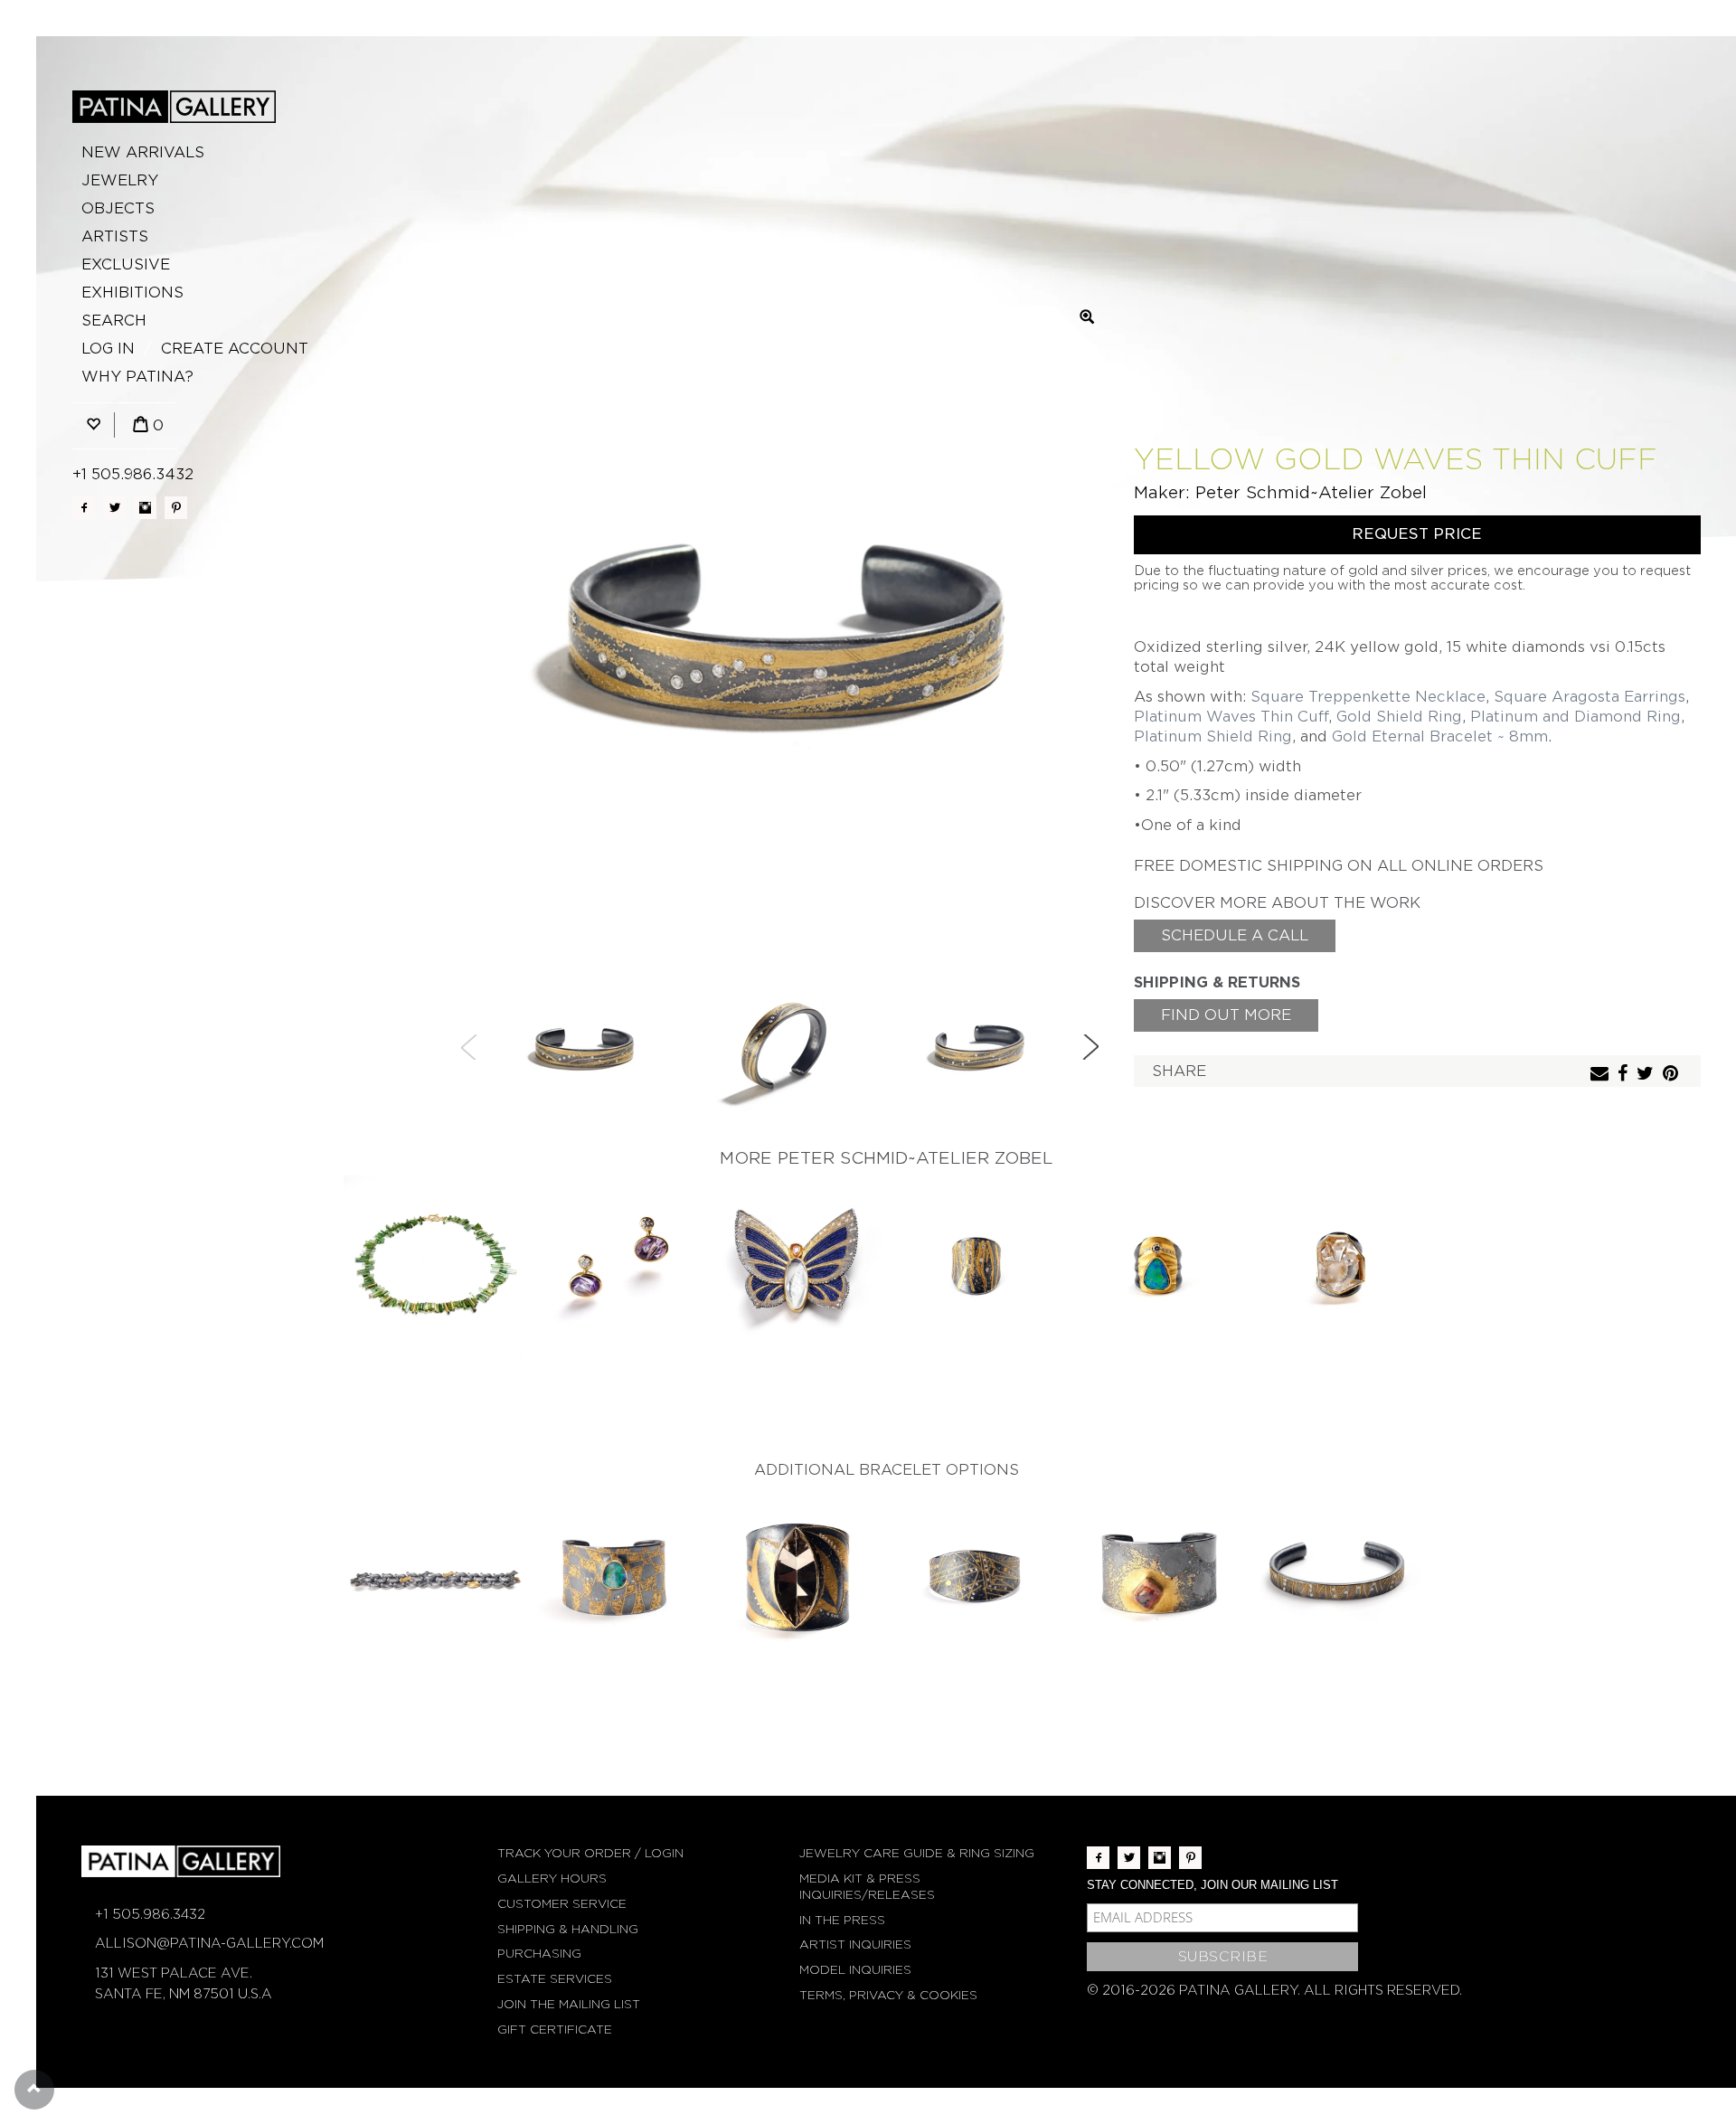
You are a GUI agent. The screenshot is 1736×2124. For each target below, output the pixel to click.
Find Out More (1226, 1015)
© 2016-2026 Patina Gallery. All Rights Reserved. (1274, 1990)
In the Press (842, 1920)
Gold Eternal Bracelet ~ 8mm (1440, 736)
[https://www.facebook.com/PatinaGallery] (84, 508)
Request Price (1417, 534)
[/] (174, 107)
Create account (235, 349)
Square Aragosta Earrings (1590, 697)
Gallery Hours (552, 1879)
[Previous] (469, 1047)
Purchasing (539, 1954)
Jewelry (120, 180)
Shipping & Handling (568, 1929)
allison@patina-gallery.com (209, 1943)
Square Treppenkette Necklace (1368, 697)
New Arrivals (143, 152)
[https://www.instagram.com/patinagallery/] (145, 508)
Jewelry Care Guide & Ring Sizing (917, 1853)
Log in (108, 349)
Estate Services (555, 1979)
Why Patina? (137, 377)
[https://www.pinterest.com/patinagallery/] (176, 508)
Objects (118, 208)
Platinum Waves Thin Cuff (1231, 717)
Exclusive (126, 264)
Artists (115, 236)
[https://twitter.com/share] (1647, 1075)
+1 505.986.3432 (133, 474)
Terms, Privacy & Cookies (888, 1995)
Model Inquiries (855, 1970)
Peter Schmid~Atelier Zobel (1311, 492)
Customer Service (562, 1904)
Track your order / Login (590, 1853)
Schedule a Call (1235, 935)
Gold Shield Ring (1399, 717)
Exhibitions (132, 293)
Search (114, 321)
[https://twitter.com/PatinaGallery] (114, 508)
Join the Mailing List (569, 2004)
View (434, 1267)
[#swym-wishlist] (93, 425)
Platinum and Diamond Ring (1576, 717)
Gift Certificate (555, 2030)
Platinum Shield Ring (1213, 736)
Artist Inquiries (855, 1945)
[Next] (1090, 1047)
